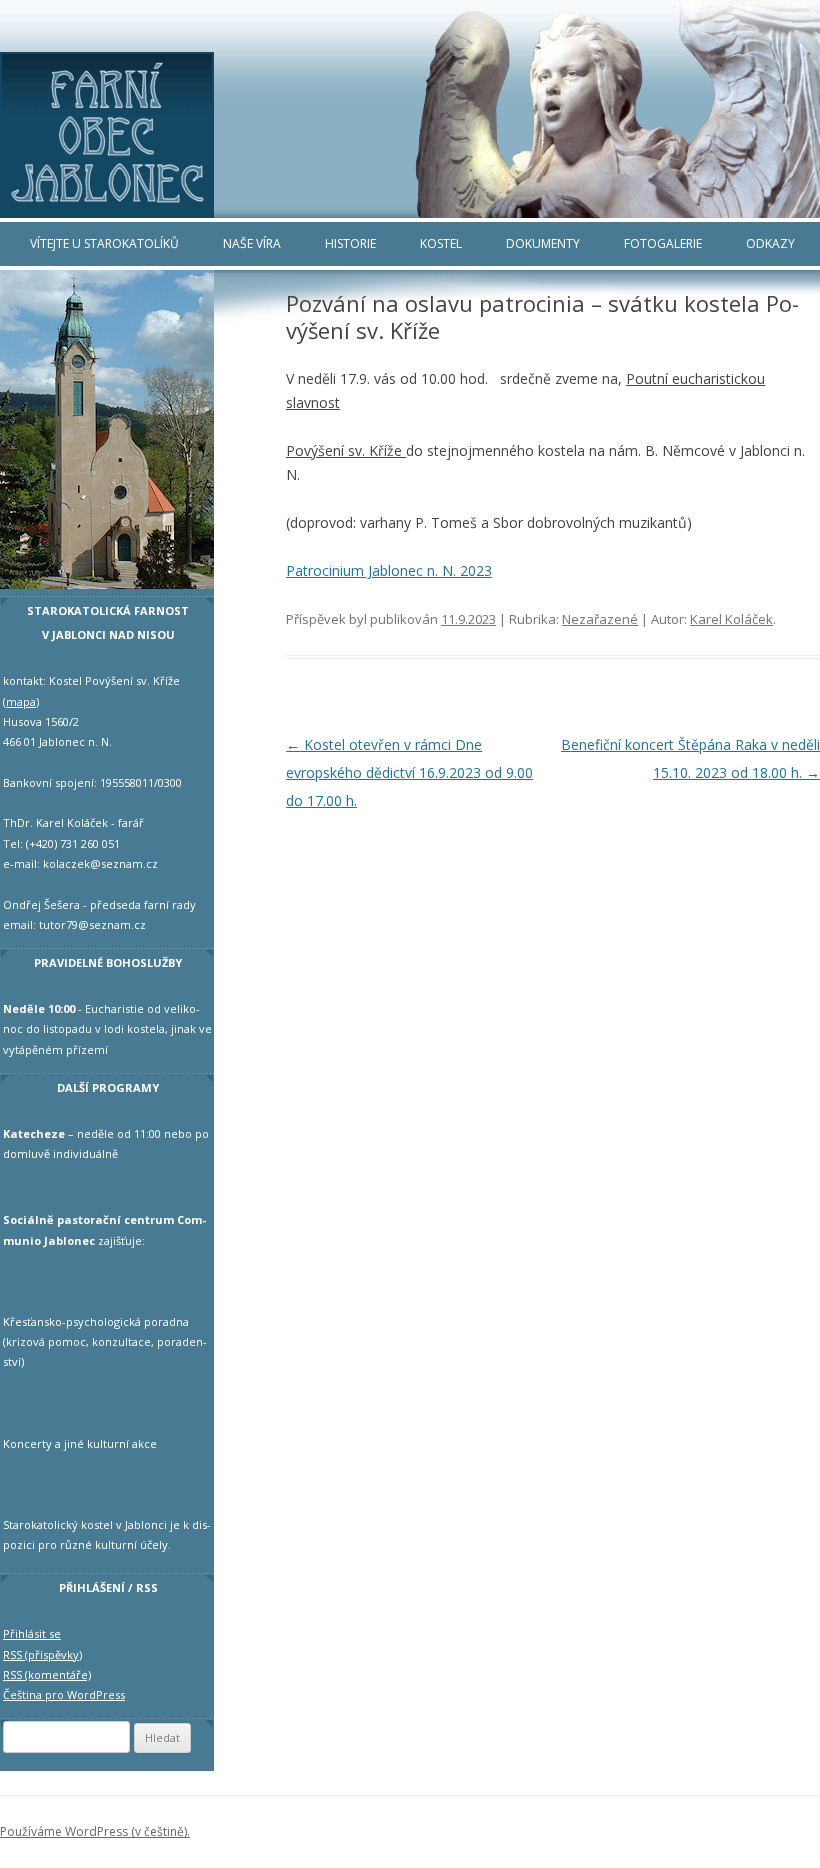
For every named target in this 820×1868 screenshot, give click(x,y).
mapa (21, 701)
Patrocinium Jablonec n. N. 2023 (389, 570)
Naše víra (252, 243)
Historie (350, 243)
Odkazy (770, 243)
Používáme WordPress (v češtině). (95, 1831)
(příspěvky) (42, 1654)
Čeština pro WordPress (64, 1694)
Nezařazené (600, 619)
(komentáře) (47, 1674)
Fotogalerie (663, 243)
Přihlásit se (32, 1633)
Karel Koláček (731, 619)
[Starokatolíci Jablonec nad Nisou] (410, 136)
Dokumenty (543, 243)
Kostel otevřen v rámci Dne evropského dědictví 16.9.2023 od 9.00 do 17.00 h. (409, 772)
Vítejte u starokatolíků (104, 243)
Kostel (441, 243)
